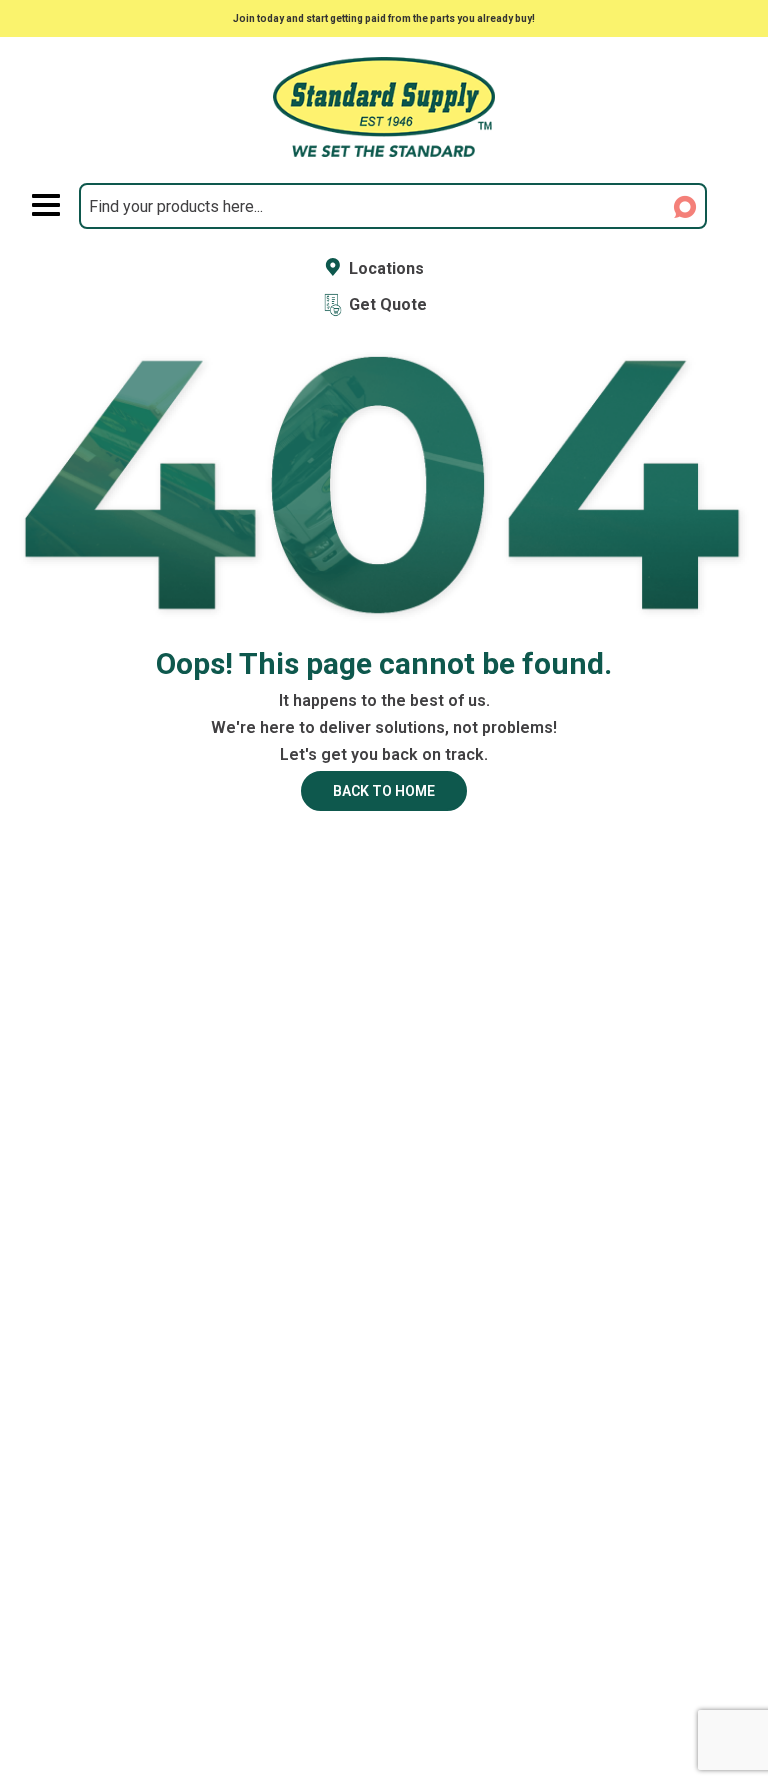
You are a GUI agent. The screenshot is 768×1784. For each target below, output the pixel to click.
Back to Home (384, 791)
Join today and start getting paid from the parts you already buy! (384, 18)
